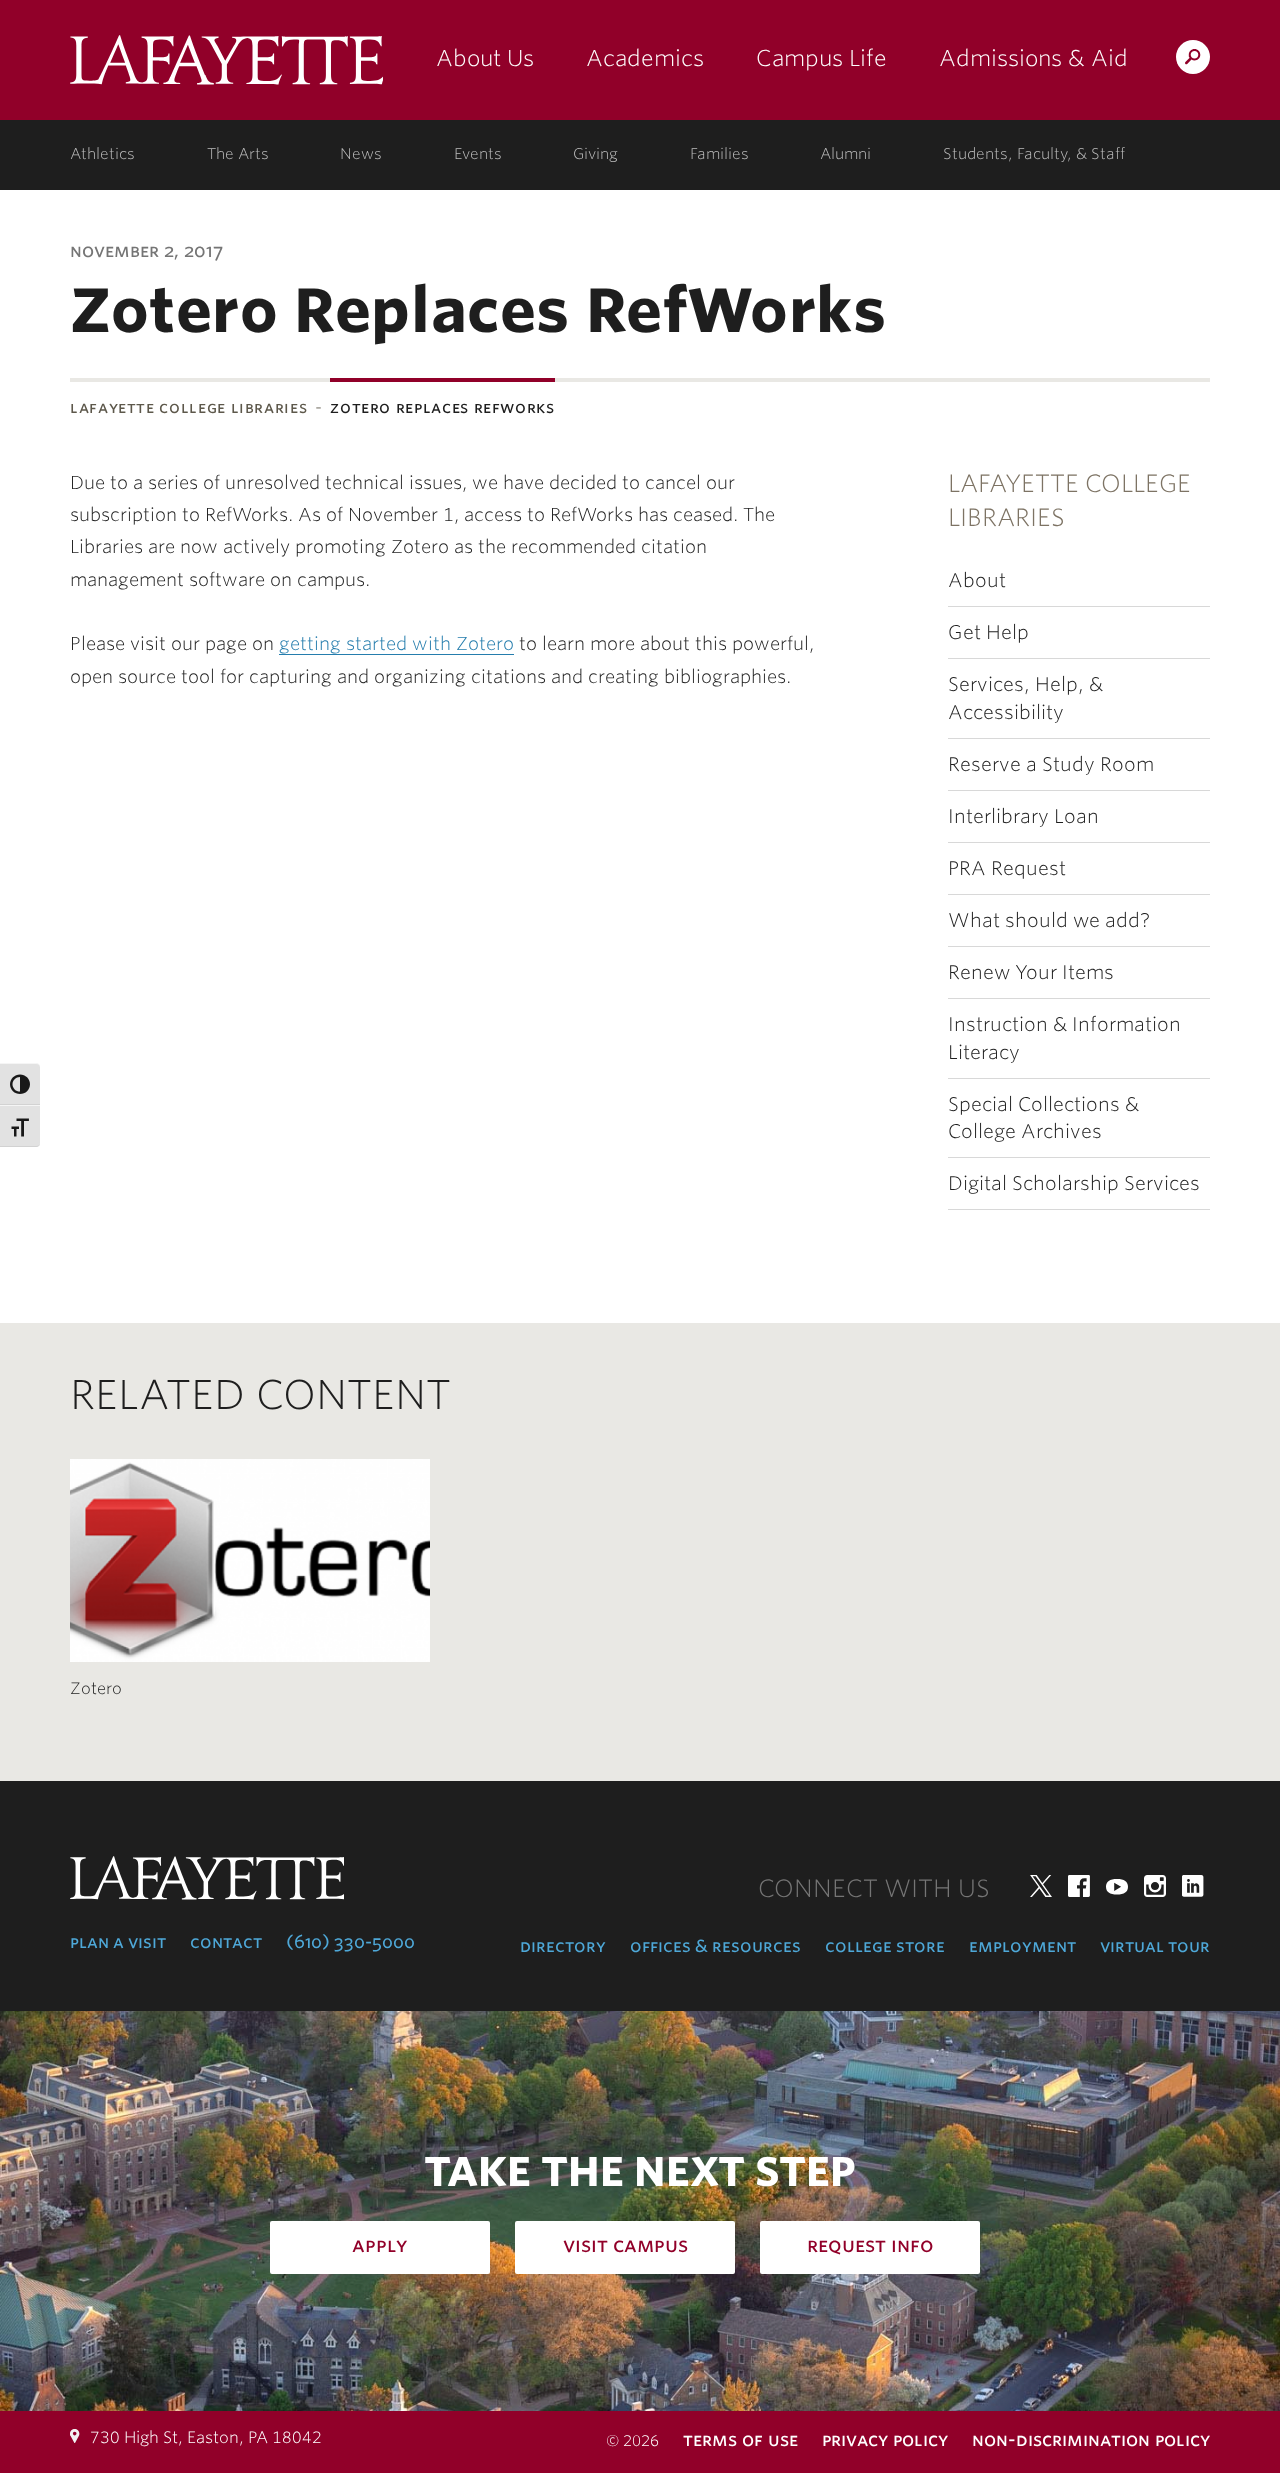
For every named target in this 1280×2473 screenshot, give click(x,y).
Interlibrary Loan (1023, 816)
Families (719, 154)
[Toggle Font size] (20, 1126)
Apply (380, 2245)
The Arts (238, 154)
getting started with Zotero (396, 643)
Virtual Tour (1155, 1946)
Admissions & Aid (1033, 58)
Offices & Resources (715, 1946)
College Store (885, 1946)
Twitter (1041, 1886)
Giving (595, 154)
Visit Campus (625, 2245)
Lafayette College (226, 67)
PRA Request (1007, 868)
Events (478, 154)
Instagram (1155, 1886)
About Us (485, 58)
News (361, 154)
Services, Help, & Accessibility (1025, 698)
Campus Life (821, 58)
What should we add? (1049, 920)
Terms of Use (740, 2439)
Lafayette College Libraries (188, 407)
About (977, 580)
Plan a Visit (118, 1942)
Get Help (988, 632)
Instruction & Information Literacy (1064, 1038)
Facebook (1079, 1886)
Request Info (870, 2245)
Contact (226, 1942)
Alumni (845, 154)
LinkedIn (1193, 1886)
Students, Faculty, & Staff (1034, 154)
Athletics (102, 154)
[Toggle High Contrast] (20, 1084)
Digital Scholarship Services (1074, 1183)
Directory (563, 1946)
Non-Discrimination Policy (1091, 2439)
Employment (1022, 1946)
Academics (645, 58)
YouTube (1117, 1886)
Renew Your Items (1031, 972)
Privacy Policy (885, 2439)
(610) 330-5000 (350, 1942)
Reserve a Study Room (1051, 764)
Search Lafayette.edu (1193, 60)
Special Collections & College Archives (1043, 1118)
